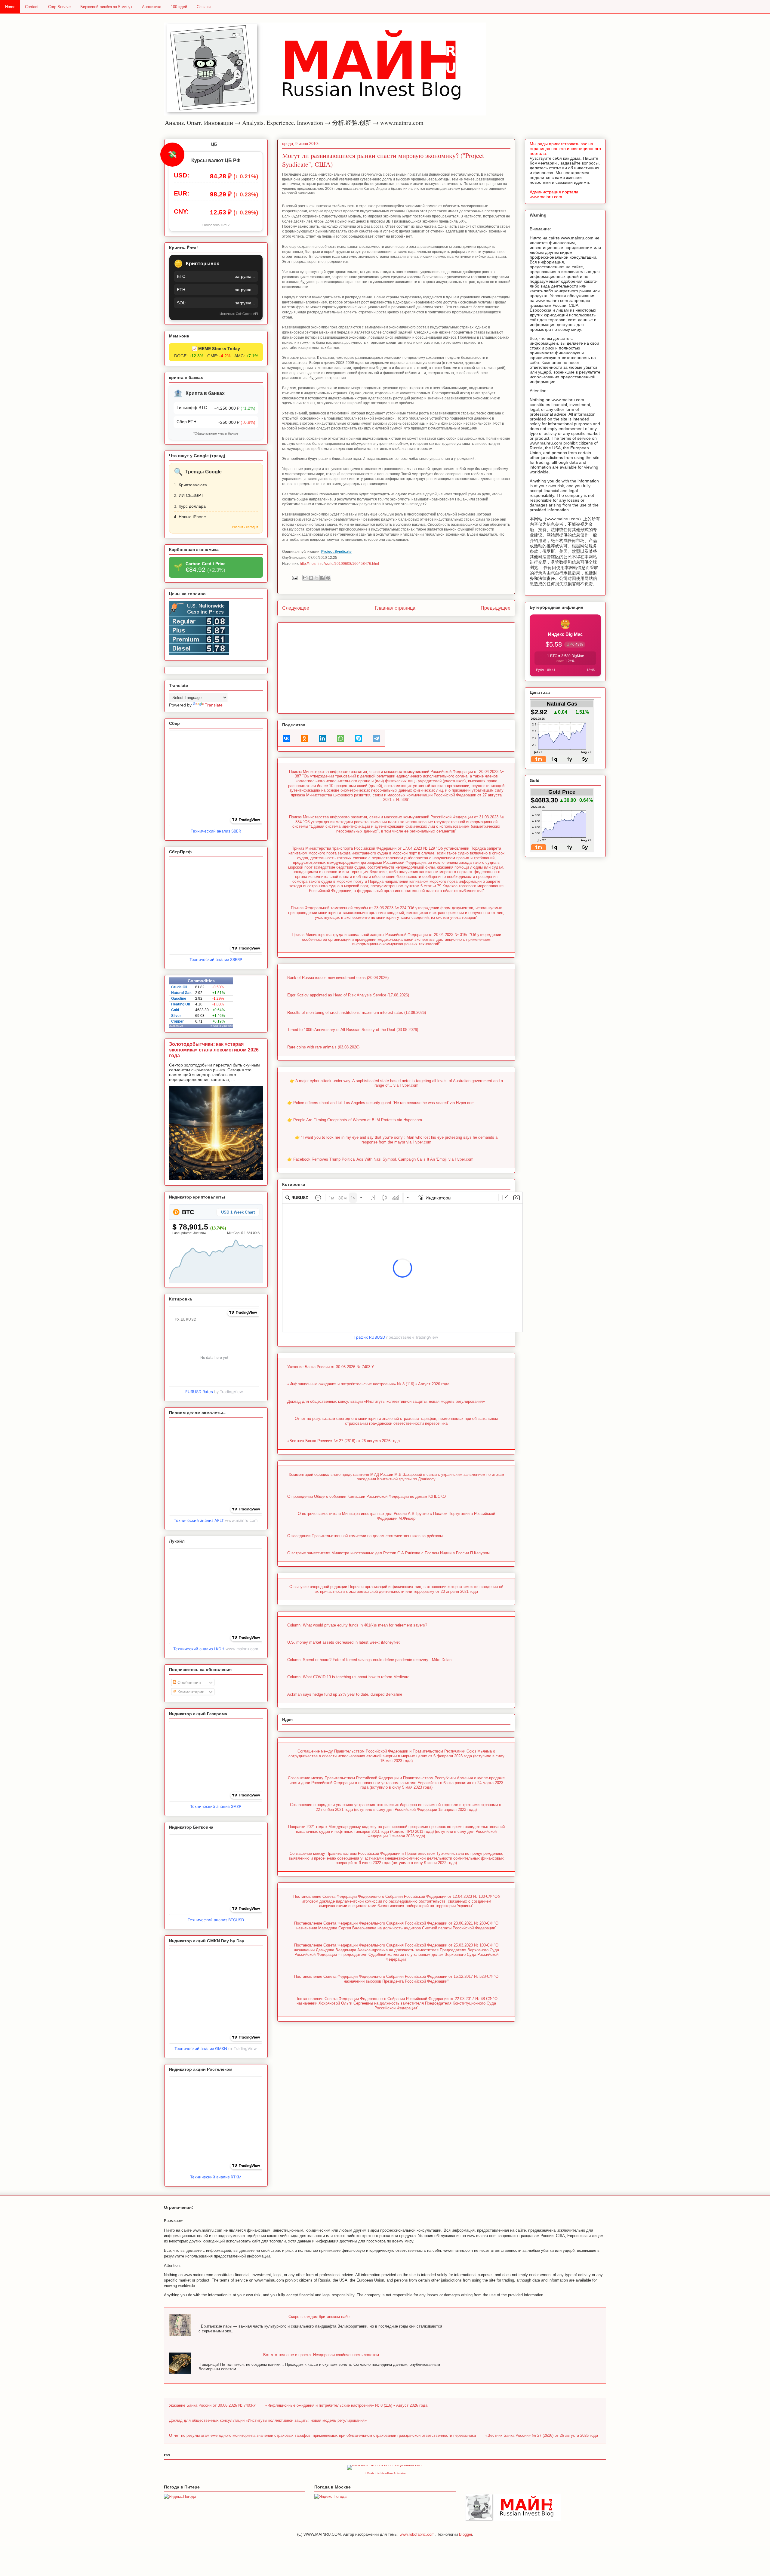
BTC (187, 1212)
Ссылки (204, 7)
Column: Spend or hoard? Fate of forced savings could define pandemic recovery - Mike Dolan (369, 1660)
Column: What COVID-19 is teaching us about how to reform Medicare (348, 1677)
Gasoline (179, 999)
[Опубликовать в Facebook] (322, 578)
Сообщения (189, 1682)
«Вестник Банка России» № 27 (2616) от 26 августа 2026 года (343, 1441)
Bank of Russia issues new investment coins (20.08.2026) (338, 978)
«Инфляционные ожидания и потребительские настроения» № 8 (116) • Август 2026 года (368, 1384)
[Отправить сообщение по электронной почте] (294, 578)
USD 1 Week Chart (238, 1212)
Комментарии (190, 1692)
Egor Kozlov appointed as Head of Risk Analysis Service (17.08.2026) (348, 995)
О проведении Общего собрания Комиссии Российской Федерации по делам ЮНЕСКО (367, 1496)
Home (10, 7)
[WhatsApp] (340, 738)
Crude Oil (179, 987)
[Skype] (359, 738)
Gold (175, 1010)
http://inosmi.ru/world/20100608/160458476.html (339, 563)
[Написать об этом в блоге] (311, 578)
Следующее (296, 608)
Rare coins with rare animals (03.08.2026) (323, 1047)
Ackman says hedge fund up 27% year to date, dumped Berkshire (345, 1694)
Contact (32, 7)
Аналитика (152, 7)
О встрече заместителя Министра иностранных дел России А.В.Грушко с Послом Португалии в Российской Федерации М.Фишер (396, 1516)
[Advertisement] (396, 667)
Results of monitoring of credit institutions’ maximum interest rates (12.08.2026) (357, 1013)
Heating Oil (180, 1004)
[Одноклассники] (304, 738)
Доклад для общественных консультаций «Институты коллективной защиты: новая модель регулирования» (386, 1401)
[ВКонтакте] (286, 738)
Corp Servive (59, 7)
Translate (214, 705)
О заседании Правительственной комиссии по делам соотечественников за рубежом (365, 1536)
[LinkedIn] (322, 738)
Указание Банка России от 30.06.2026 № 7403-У (331, 1367)
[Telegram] (377, 738)
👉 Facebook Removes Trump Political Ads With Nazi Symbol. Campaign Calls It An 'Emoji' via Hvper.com (380, 1159)
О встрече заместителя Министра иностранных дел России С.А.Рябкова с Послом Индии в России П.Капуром (388, 1553)
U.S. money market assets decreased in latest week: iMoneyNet (343, 1642)
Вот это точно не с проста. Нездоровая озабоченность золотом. (322, 2355)
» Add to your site (222, 1026)
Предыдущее (496, 608)
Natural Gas (181, 993)
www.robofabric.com (417, 2534)
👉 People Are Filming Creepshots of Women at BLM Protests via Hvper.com (355, 1120)
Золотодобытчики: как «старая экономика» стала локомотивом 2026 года (214, 1050)
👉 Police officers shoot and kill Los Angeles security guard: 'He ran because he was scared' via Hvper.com (381, 1103)
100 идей (179, 7)
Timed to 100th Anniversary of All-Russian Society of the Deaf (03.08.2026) (353, 1030)
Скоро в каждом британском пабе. (320, 2317)
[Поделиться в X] (317, 578)
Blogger (465, 2534)
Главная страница (395, 608)
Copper (177, 1021)
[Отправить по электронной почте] (305, 578)
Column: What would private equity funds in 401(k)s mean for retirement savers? (357, 1625)
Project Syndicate (336, 551)
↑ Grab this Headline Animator (385, 2473)
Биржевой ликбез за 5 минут (106, 7)
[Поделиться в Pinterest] (328, 578)
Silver (176, 1016)
